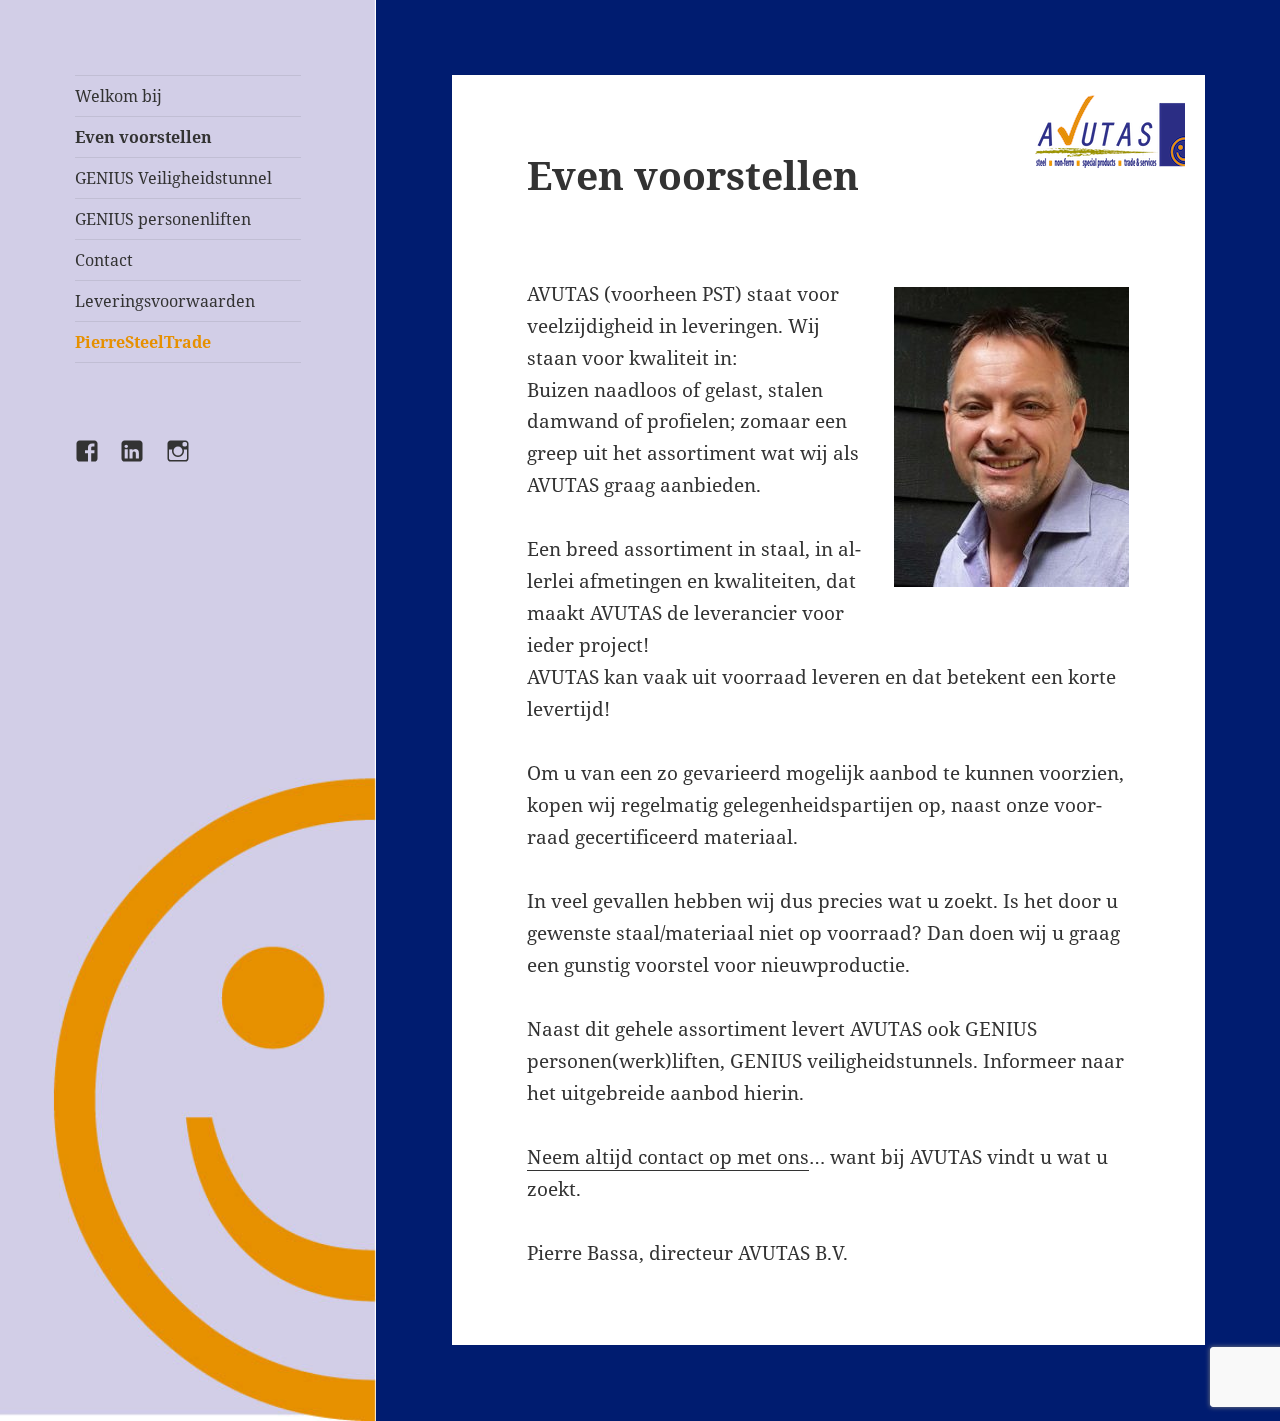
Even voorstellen (143, 137)
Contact (104, 260)
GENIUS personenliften (163, 219)
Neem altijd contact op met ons (668, 1157)
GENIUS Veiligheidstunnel (173, 178)
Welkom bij (118, 96)
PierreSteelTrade (143, 342)
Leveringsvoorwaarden (165, 301)
